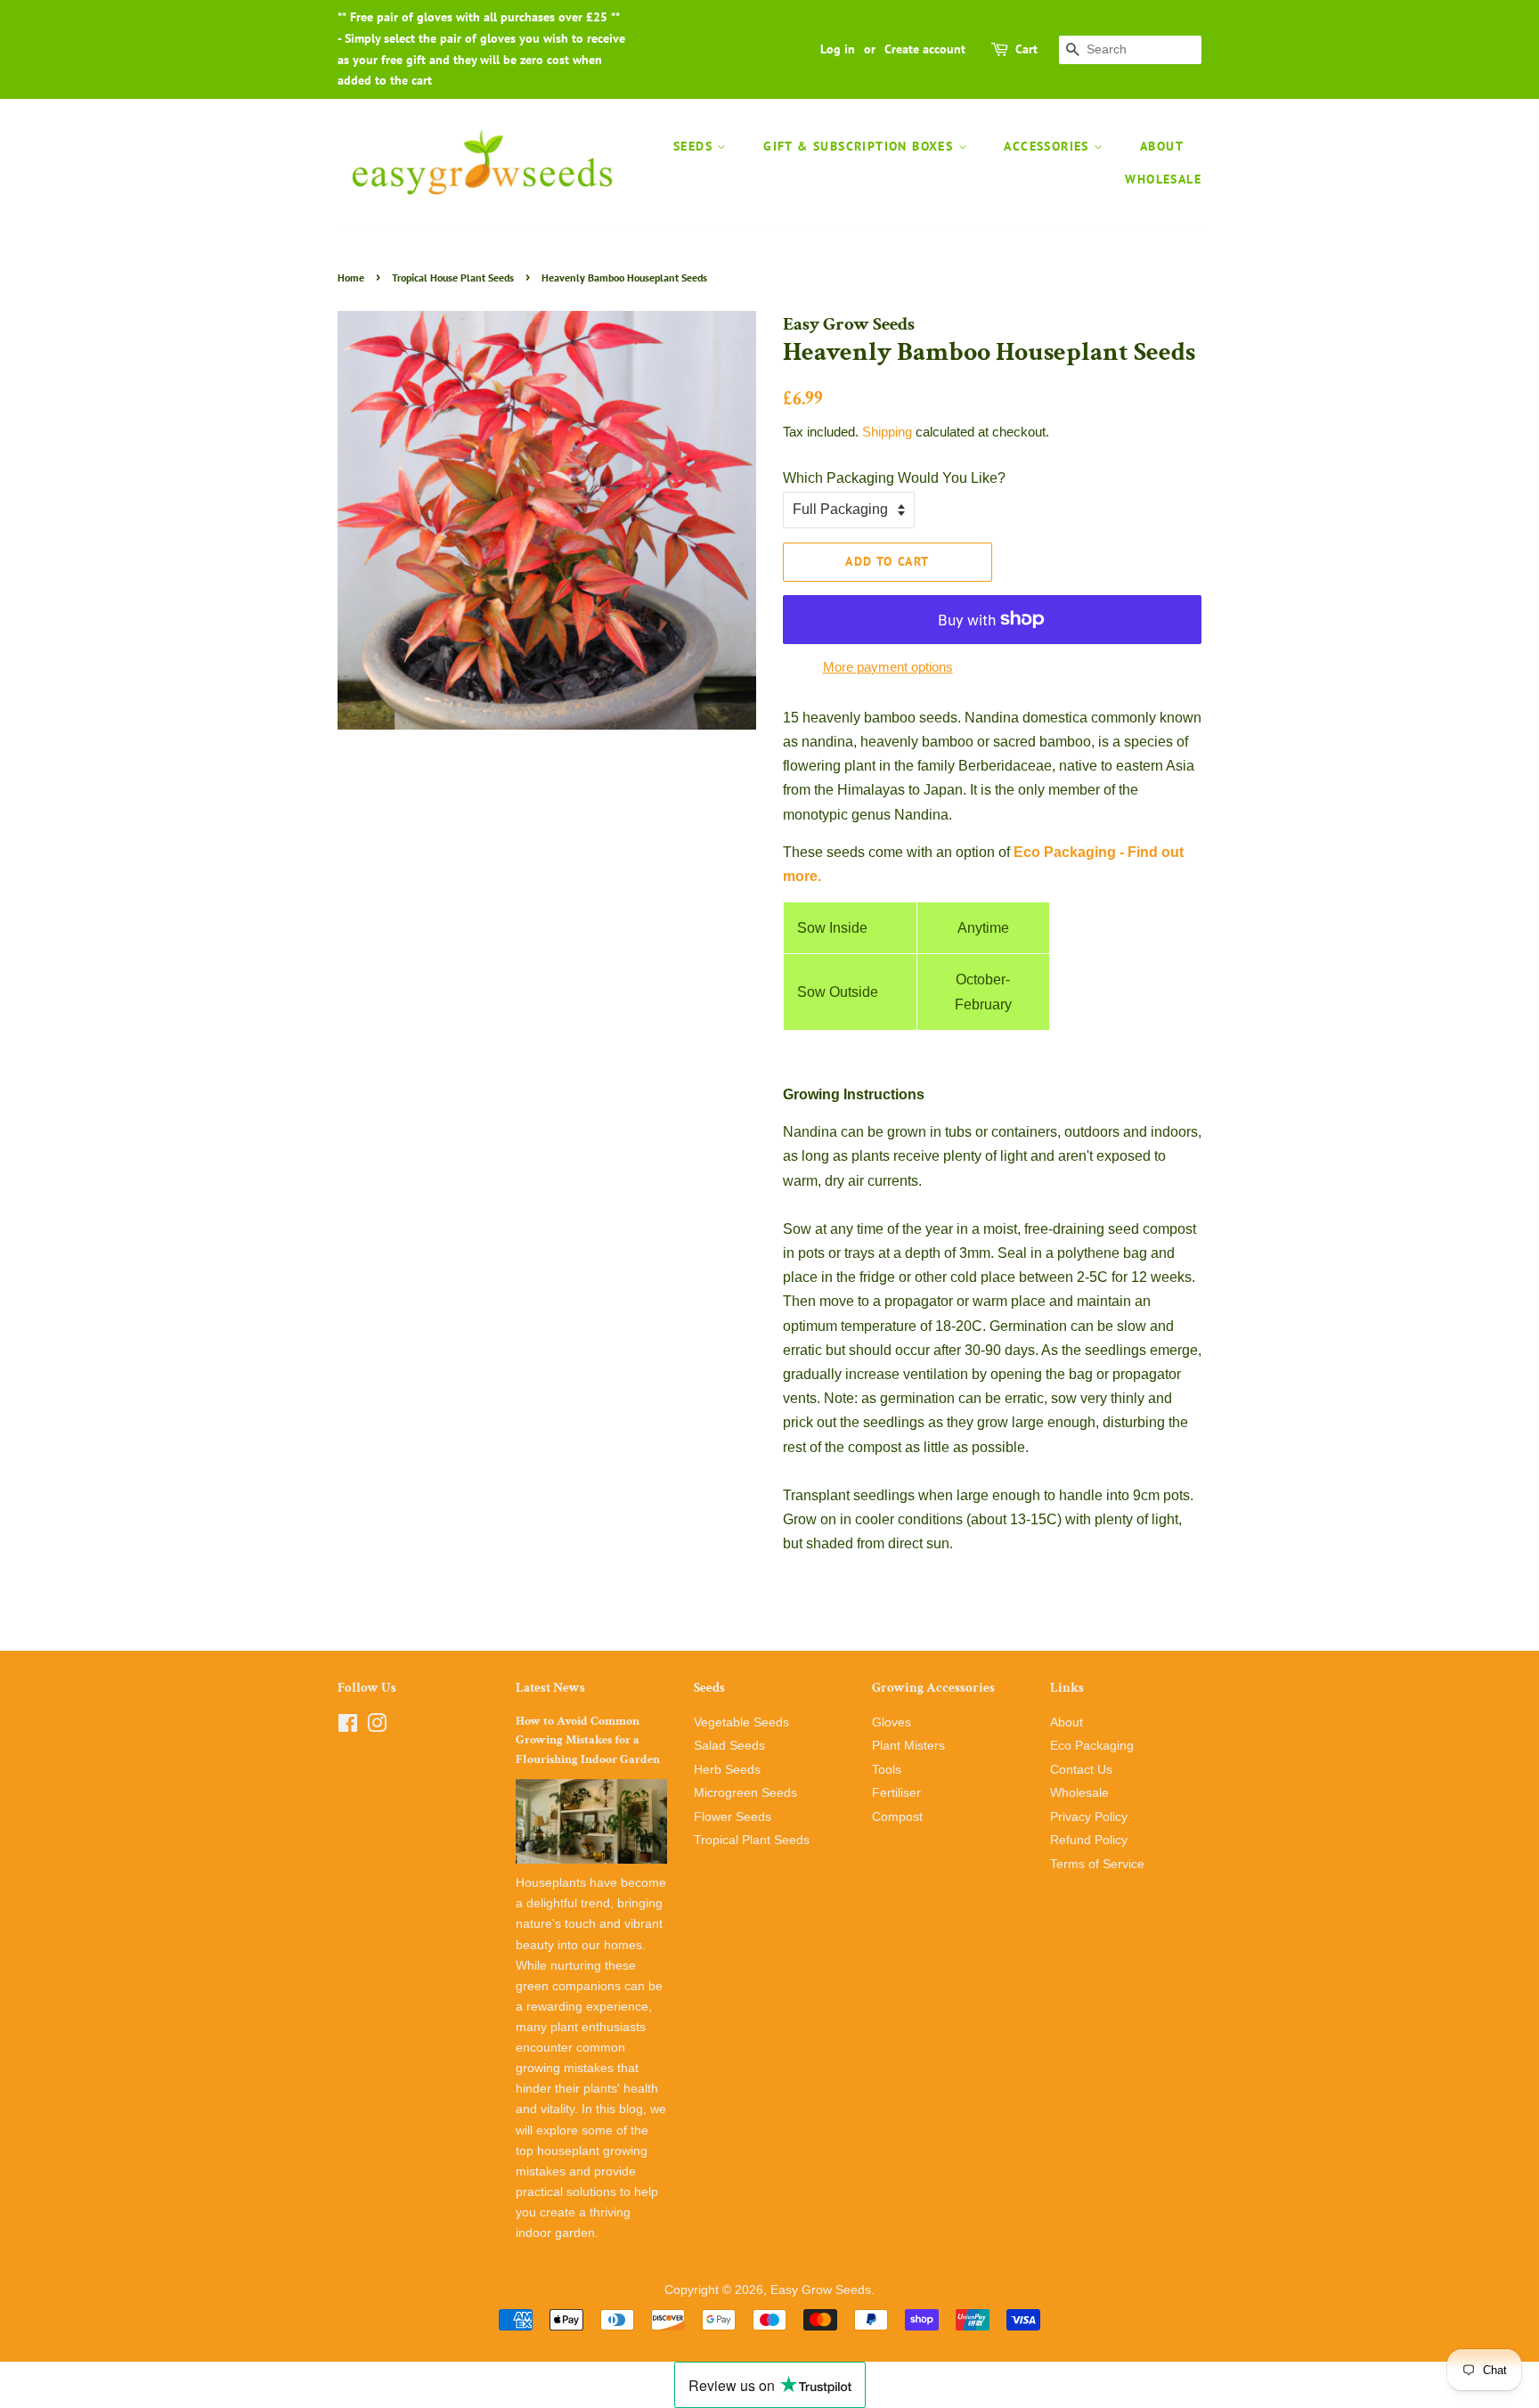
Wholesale (1163, 179)
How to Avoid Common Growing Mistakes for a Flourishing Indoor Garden (588, 1741)
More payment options (888, 667)
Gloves (892, 1722)
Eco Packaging (1092, 1746)
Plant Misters (908, 1746)
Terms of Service (1097, 1864)
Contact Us (1081, 1770)
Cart (1026, 49)
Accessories (1049, 146)
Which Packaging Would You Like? (894, 478)
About (1162, 146)
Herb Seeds (727, 1770)
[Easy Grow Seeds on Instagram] (377, 1727)
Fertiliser (896, 1793)
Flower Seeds (733, 1817)
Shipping (887, 432)
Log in (838, 49)
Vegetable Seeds (741, 1722)
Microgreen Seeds (745, 1793)
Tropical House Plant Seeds (453, 278)
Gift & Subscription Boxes (860, 146)
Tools (887, 1770)
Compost (897, 1817)
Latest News (550, 1688)
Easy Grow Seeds (821, 2290)
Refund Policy (1089, 1840)
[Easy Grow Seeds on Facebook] (348, 1727)
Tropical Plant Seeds (752, 1840)
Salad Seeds (729, 1746)
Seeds (695, 146)
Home (351, 278)
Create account (925, 49)
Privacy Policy (1089, 1817)
